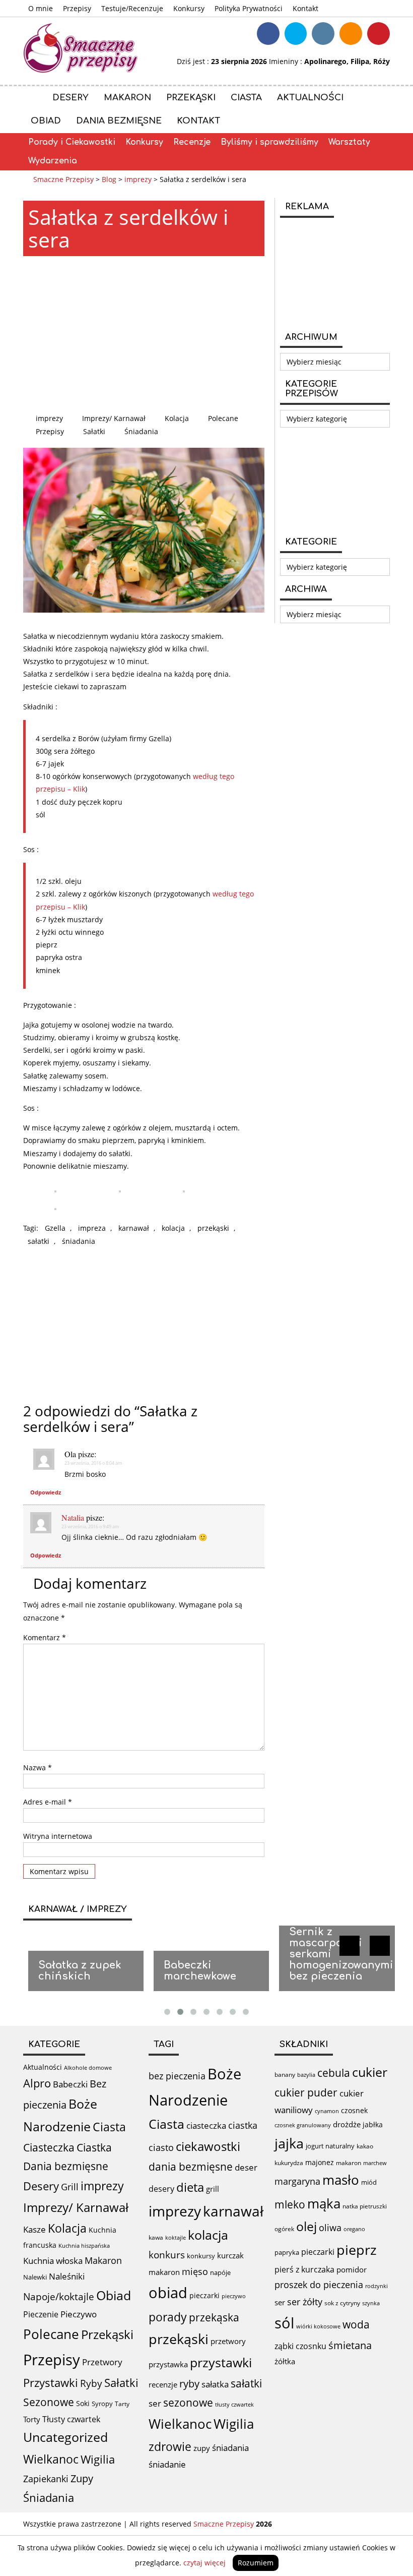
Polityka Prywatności (249, 8)
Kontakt (305, 8)
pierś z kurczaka (304, 2269)
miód (369, 2182)
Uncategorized (65, 2437)
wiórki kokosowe (318, 2326)
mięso (195, 2271)
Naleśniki (67, 2276)
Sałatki (94, 431)
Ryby (91, 2383)
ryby (189, 2384)
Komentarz (45, 1637)
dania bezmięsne (191, 2167)
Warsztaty (349, 142)
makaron (164, 2272)
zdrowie (170, 2446)
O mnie (41, 8)
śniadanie (167, 2464)
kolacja (173, 1228)
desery (161, 2189)
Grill (70, 2187)
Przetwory (102, 2362)
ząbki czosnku (300, 2346)
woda (356, 2324)
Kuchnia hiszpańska (84, 2246)
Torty (32, 2419)
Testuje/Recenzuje (132, 8)
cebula (334, 2073)
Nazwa (38, 1768)
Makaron (127, 98)
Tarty (122, 2404)
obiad (168, 2293)
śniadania (79, 1241)
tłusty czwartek (234, 2404)
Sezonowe (49, 2402)
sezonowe (188, 2403)
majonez (320, 2162)
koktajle (176, 2238)
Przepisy (77, 8)
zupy (202, 2448)
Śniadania (141, 431)
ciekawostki (208, 2146)
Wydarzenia (53, 161)
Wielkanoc (51, 2459)
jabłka (373, 2124)
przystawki (221, 2362)
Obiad (46, 121)
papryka (287, 2252)
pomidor (352, 2269)
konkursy (201, 2256)
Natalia (73, 1517)
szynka (371, 2303)
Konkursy (189, 8)
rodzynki (376, 2286)
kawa (156, 2237)
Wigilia (98, 2459)
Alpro (37, 2083)
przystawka (168, 2364)
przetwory (228, 2341)
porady (168, 2317)
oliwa (330, 2228)
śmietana (350, 2345)
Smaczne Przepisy (224, 2524)
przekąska (214, 2317)
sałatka (215, 2384)
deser (246, 2167)
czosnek (354, 2110)
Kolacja (177, 418)
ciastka (243, 2125)
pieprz (357, 2250)
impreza (92, 1228)
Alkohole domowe (88, 2068)
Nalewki (35, 2277)
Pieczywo (79, 2314)
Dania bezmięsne (119, 121)
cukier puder (306, 2092)
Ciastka (94, 2147)
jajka (289, 2143)
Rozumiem (256, 2563)
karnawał (134, 1228)
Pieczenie (41, 2314)
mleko (290, 2204)
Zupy (82, 2478)
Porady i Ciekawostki (72, 142)
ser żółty (305, 2301)
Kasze (35, 2229)
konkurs (167, 2255)
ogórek (284, 2229)
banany (285, 2074)
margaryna (297, 2181)
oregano (354, 2229)
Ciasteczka (49, 2147)
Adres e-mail (48, 1802)
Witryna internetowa (58, 1836)
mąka (324, 2203)
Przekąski (191, 98)
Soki (83, 2403)
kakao (365, 2146)
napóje (220, 2272)
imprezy (49, 418)
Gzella (55, 1228)
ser (155, 2403)
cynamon (327, 2111)
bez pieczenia (177, 2076)
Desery (71, 98)
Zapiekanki (46, 2479)
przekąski (213, 1228)
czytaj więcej (204, 2563)
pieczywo (234, 2296)
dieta (190, 2187)
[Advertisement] (144, 334)
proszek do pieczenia (319, 2285)
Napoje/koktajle (59, 2297)
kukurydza (289, 2163)
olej (306, 2226)
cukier (370, 2072)
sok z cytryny (342, 2303)
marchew (375, 2163)
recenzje (163, 2384)
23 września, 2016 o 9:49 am (90, 1526)
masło (341, 2180)
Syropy (102, 2404)
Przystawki (51, 2383)
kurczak (230, 2255)
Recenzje (192, 142)
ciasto (161, 2147)
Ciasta (246, 98)
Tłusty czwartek (71, 2419)
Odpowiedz (46, 1492)
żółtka (285, 2361)
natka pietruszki (365, 2206)
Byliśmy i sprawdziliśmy (269, 142)
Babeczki (70, 2084)
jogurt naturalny (330, 2146)
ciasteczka (206, 2125)
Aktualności (310, 98)
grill (213, 2189)
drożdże (347, 2124)
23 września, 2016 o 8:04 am (93, 1463)
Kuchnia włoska (53, 2261)
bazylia (306, 2075)
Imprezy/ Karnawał (114, 418)
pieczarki (204, 2295)
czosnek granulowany (303, 2125)
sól (284, 2323)
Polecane (223, 418)
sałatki (39, 1241)
